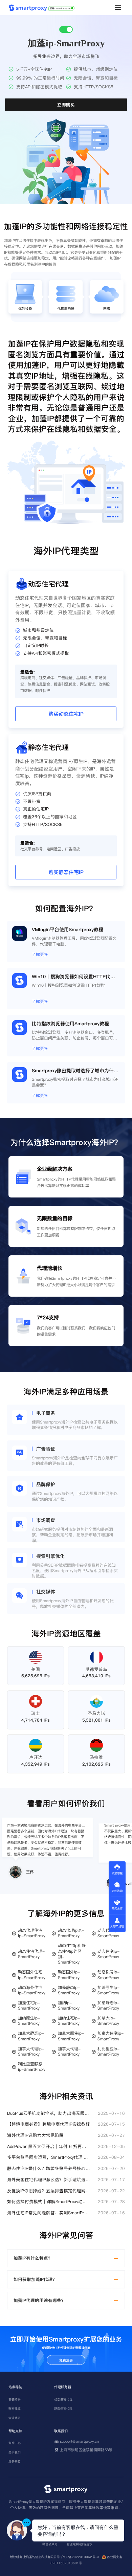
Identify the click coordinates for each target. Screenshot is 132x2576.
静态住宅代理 (63, 2409)
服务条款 (15, 2462)
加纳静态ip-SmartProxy (108, 2006)
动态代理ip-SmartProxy (108, 1933)
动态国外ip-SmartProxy (69, 1975)
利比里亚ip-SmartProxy (108, 2052)
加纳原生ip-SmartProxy (29, 2021)
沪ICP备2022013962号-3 (80, 2557)
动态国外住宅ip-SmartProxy (32, 1975)
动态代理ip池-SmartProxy (71, 1933)
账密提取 (15, 2409)
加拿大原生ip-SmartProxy (71, 2036)
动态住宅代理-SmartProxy (31, 1954)
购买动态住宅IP (66, 714)
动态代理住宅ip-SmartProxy (32, 1933)
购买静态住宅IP (66, 872)
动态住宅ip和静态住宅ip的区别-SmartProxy (72, 1954)
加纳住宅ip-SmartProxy (69, 2021)
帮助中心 (15, 2443)
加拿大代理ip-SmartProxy (31, 2052)
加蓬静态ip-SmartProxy (69, 1990)
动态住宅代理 (63, 2399)
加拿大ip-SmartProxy (108, 2021)
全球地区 (15, 2418)
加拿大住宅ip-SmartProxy (111, 2036)
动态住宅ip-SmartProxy (108, 1954)
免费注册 (66, 2360)
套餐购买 (15, 2399)
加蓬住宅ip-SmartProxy (29, 2006)
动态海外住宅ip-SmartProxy (32, 1990)
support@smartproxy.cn (79, 2442)
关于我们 (15, 2452)
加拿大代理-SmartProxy (69, 2052)
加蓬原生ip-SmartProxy (108, 1990)
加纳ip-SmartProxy (69, 2006)
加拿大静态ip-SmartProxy (31, 2036)
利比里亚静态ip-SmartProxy (32, 2067)
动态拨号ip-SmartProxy (108, 1975)
